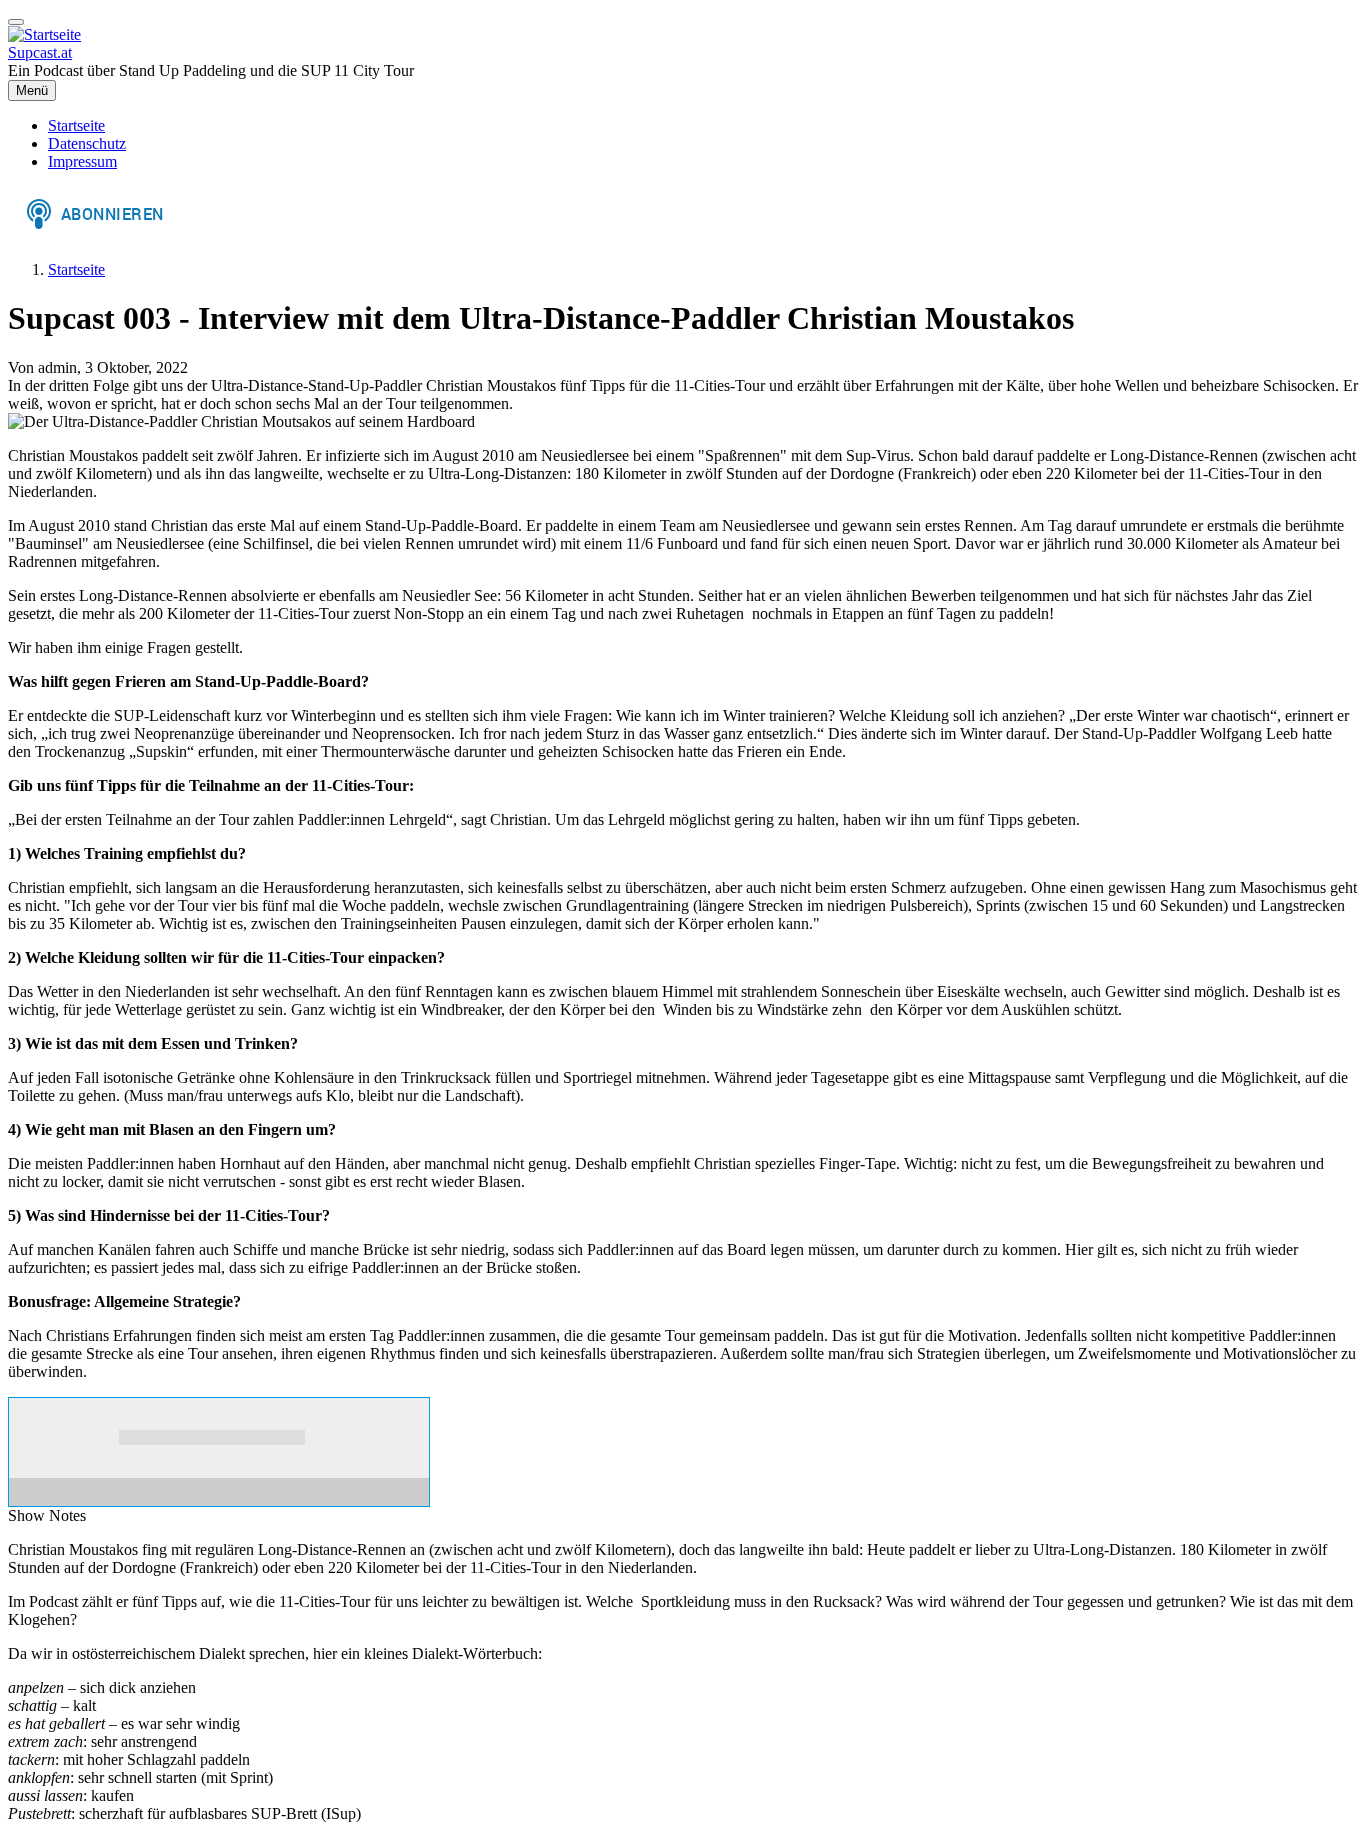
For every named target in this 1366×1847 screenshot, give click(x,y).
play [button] (49, 1438)
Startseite (76, 269)
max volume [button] (400, 1437)
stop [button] (93, 1438)
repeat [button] (212, 1457)
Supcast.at (40, 52)
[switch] (16, 22)
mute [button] (326, 1437)
